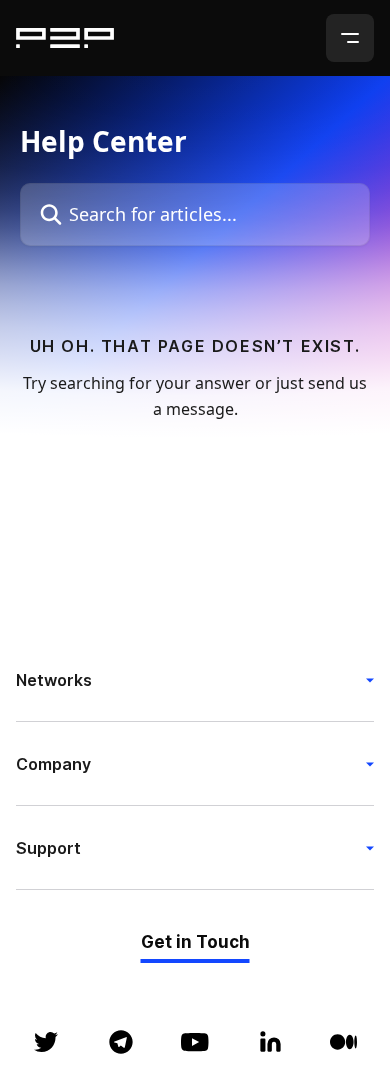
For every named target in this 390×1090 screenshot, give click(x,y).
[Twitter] (46, 1042)
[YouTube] (195, 1042)
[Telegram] (121, 1042)
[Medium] (344, 1042)
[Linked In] (270, 1042)
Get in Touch (195, 942)
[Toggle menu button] (350, 38)
